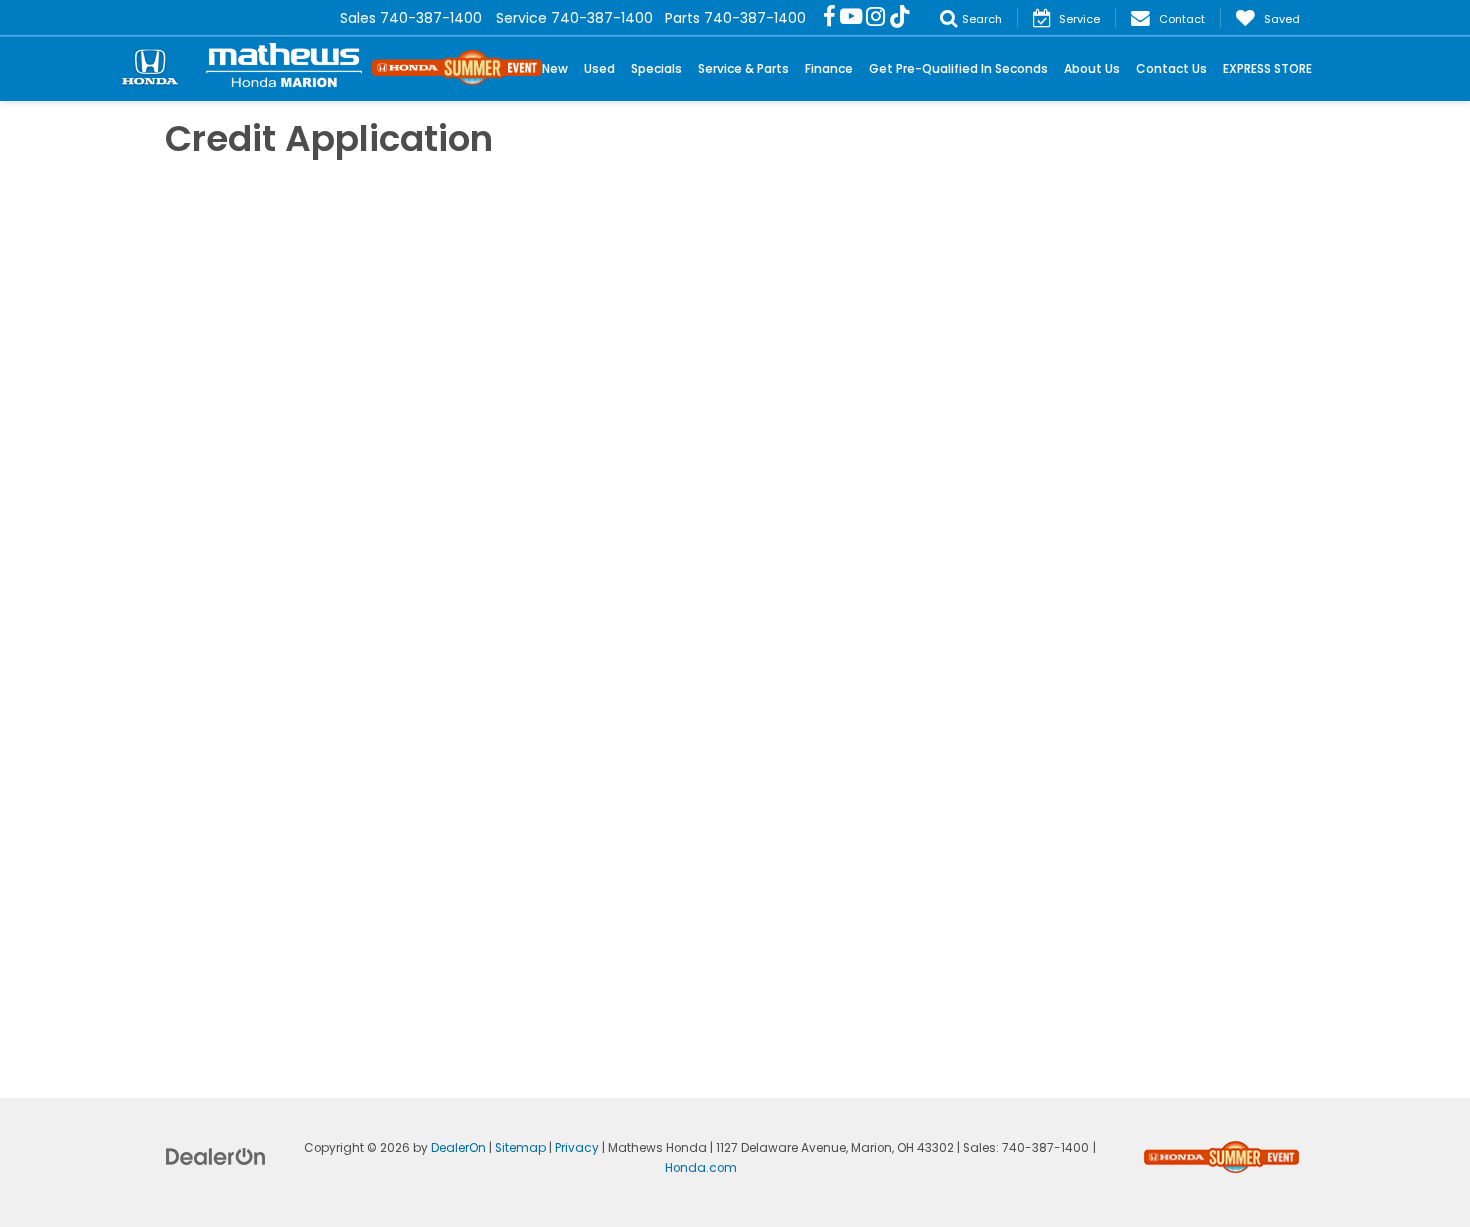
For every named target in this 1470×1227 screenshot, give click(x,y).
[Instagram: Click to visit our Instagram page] (875, 18)
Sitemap (520, 1148)
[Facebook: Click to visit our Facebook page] (829, 18)
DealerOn (458, 1148)
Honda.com (701, 1168)
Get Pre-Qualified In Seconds (958, 68)
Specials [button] (656, 68)
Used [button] (599, 68)
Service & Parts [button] (743, 68)
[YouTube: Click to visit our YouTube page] (851, 18)
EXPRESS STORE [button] (1267, 68)
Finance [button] (829, 68)
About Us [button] (1092, 68)
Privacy (577, 1148)
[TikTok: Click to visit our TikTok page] (900, 18)
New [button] (555, 68)
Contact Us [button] (1171, 68)
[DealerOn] (216, 1156)
